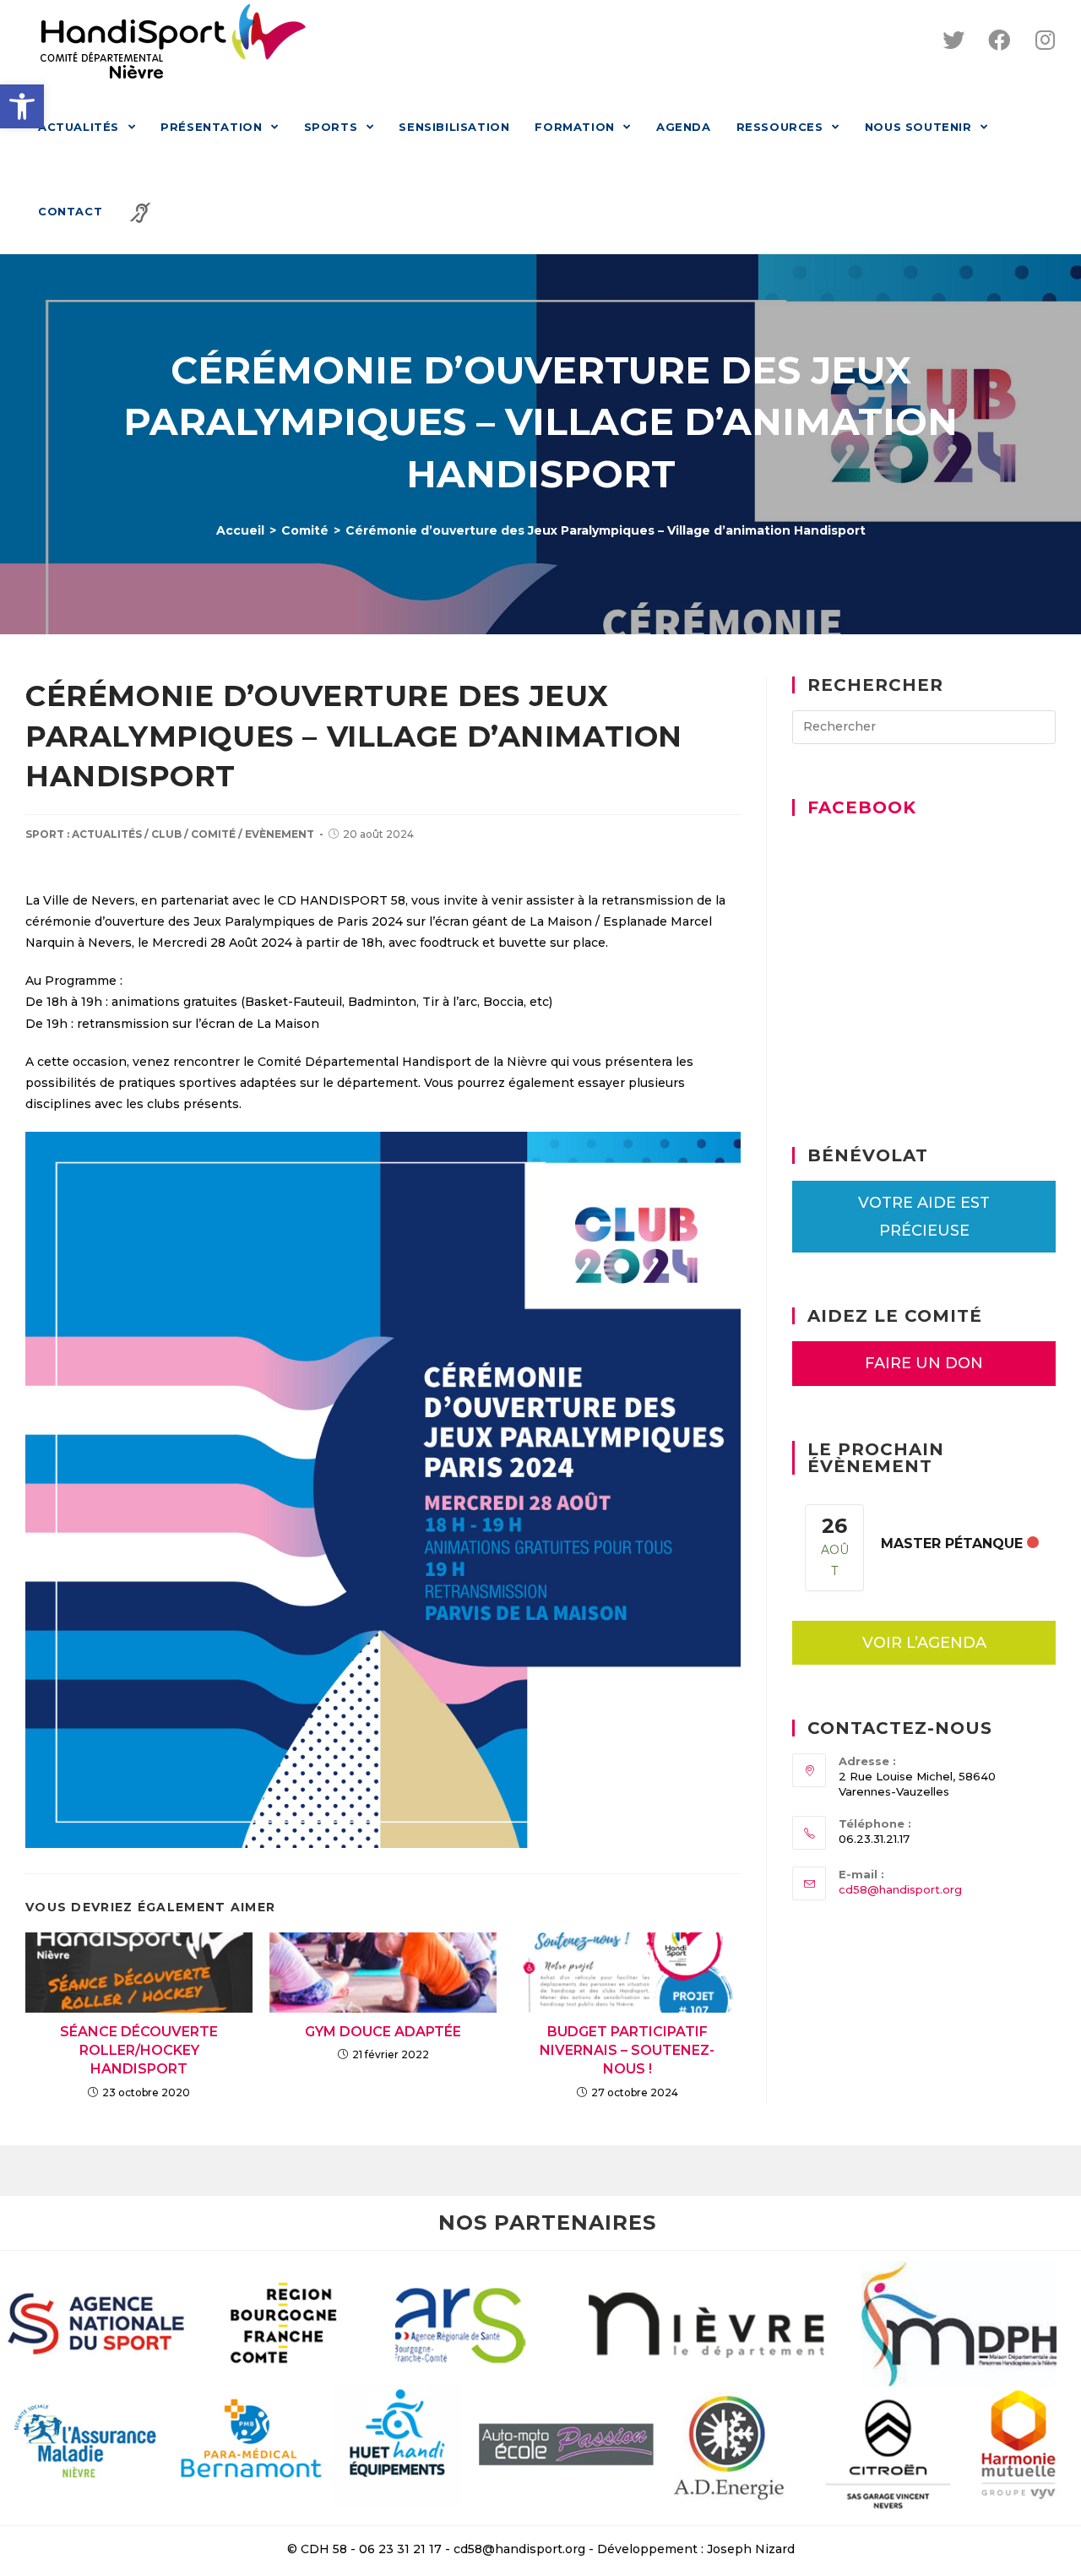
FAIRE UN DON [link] (924, 1363)
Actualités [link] (107, 834)
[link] (22, 106)
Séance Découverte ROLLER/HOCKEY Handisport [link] (139, 2051)
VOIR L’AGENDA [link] (924, 1643)
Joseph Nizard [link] (751, 2549)
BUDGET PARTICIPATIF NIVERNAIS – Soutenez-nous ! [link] (627, 2051)
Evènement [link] (280, 834)
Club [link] (166, 834)
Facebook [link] (862, 807)
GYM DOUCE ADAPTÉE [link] (383, 2032)
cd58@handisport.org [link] (900, 1889)
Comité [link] (213, 834)
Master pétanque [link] (952, 1543)
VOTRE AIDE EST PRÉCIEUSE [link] (924, 1216)
